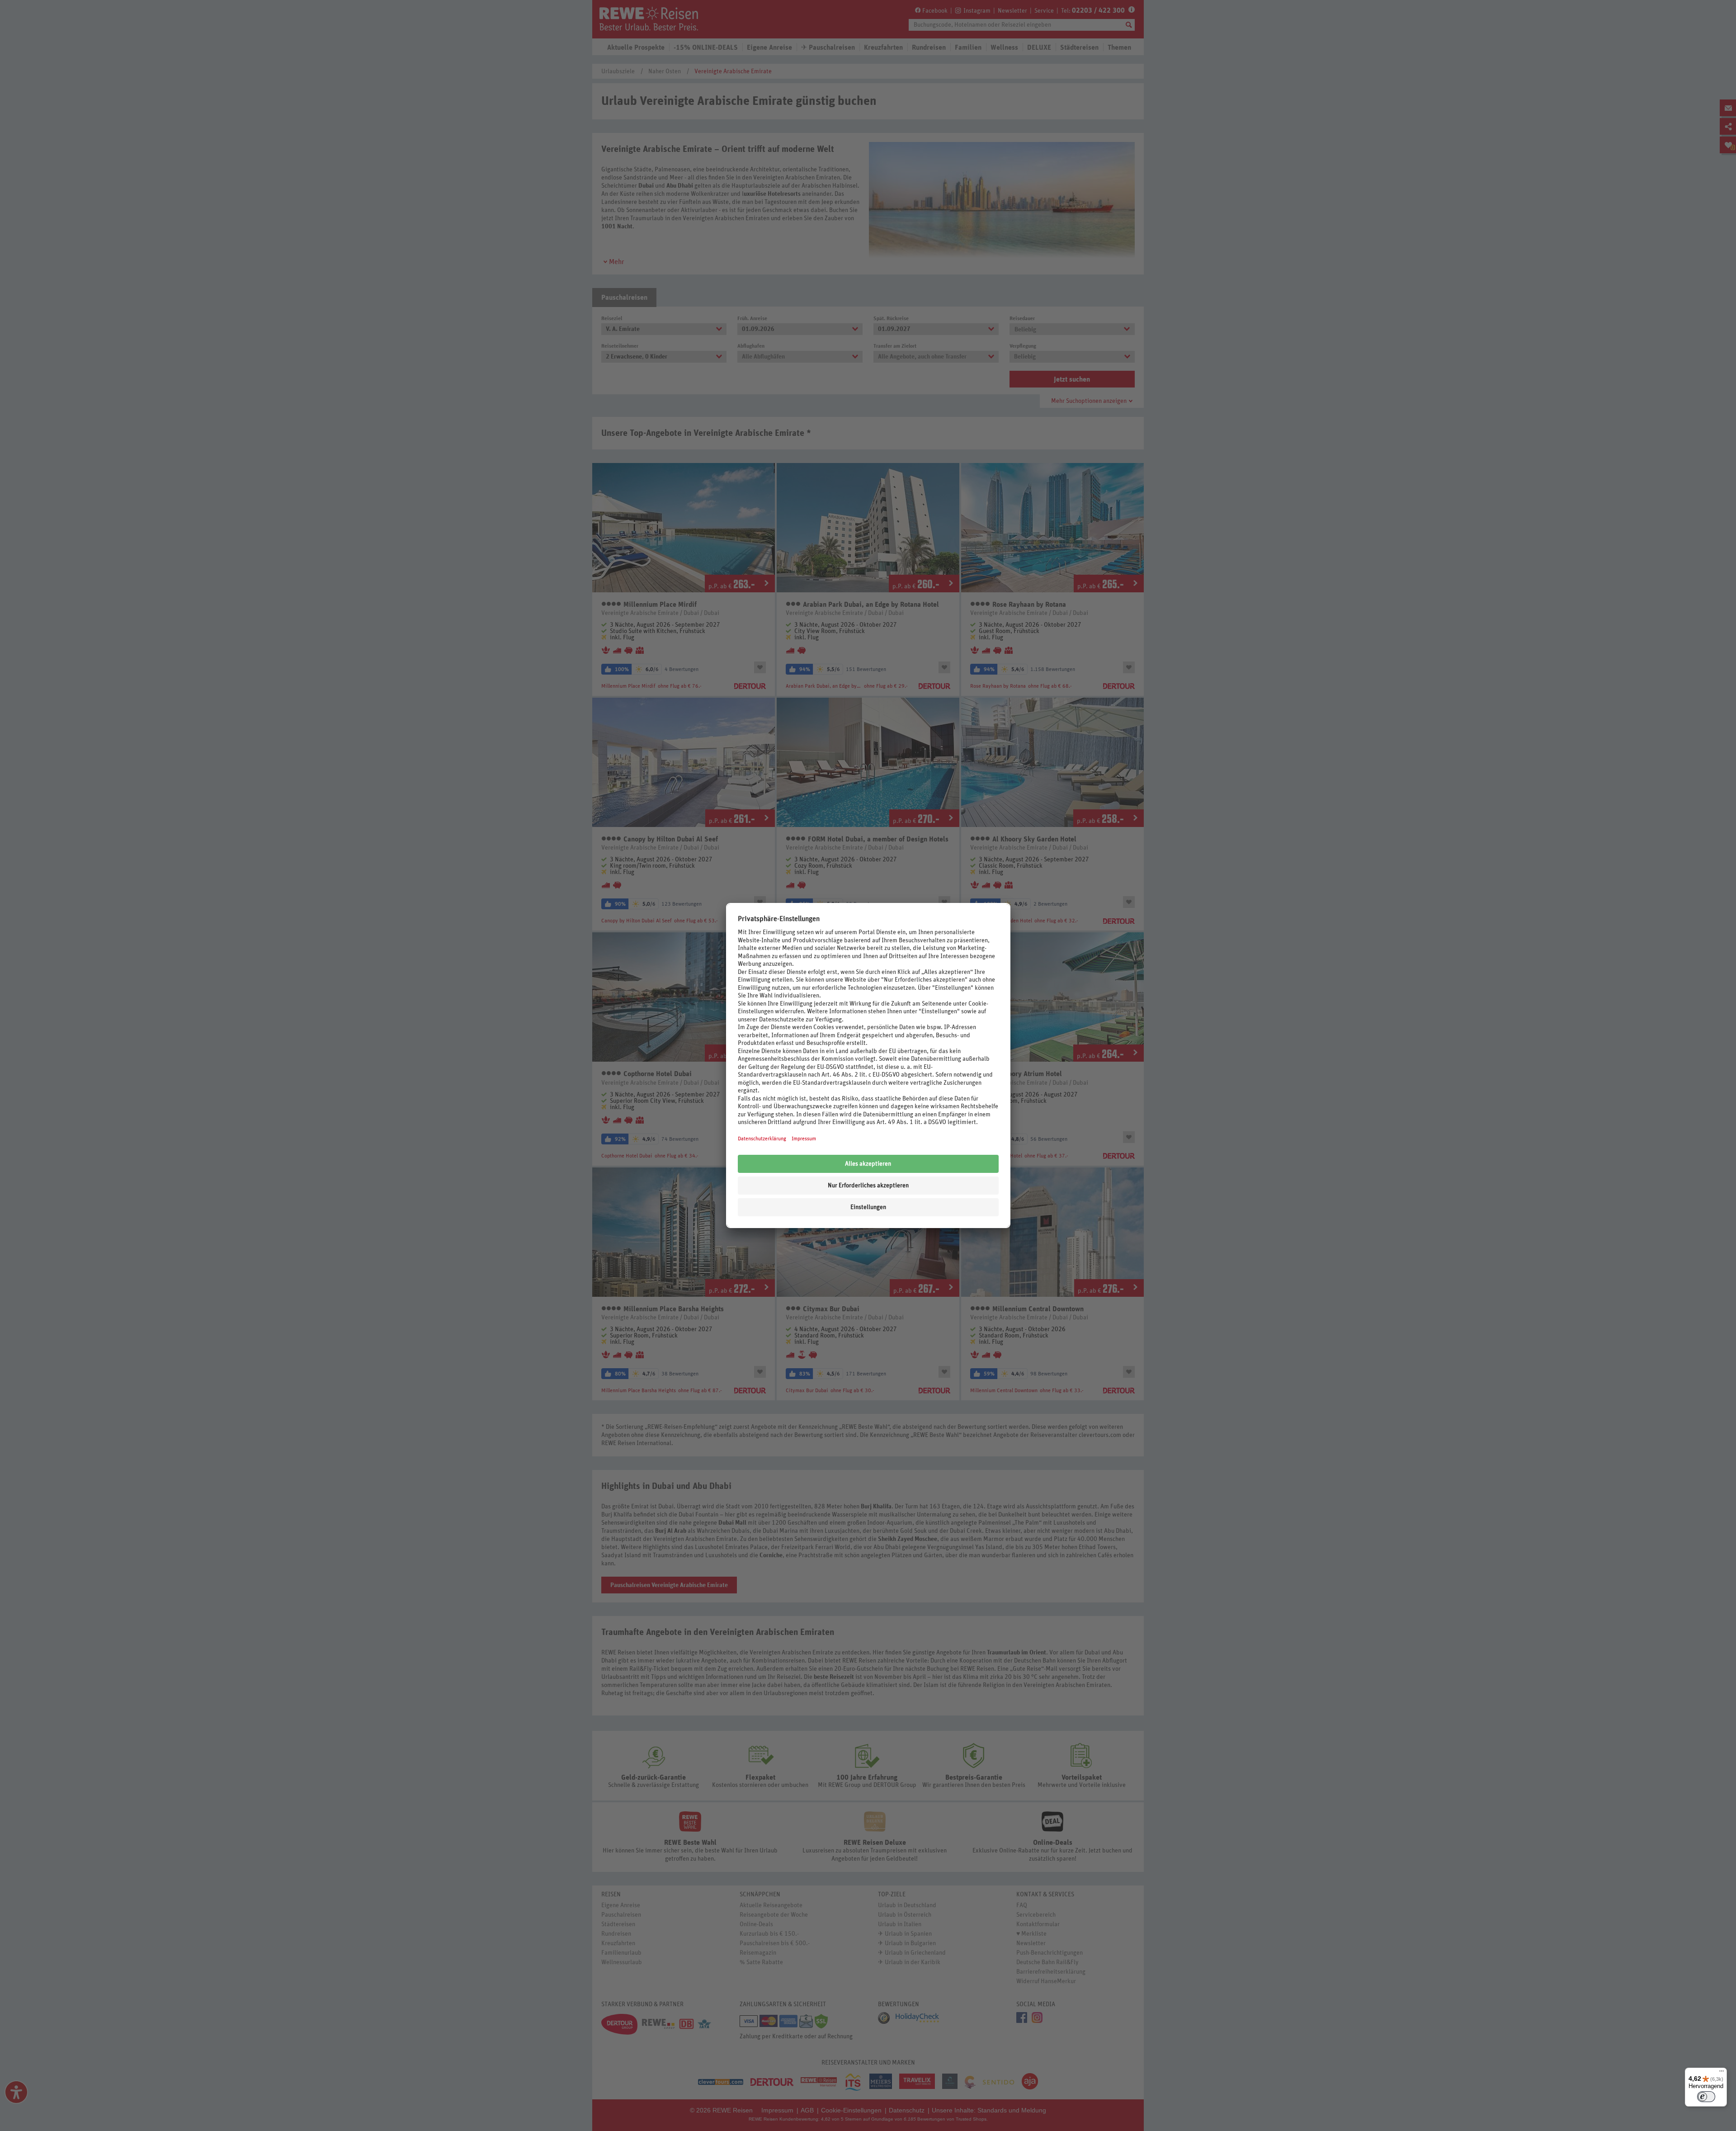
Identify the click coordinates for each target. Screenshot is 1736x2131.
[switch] (1706, 2097)
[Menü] (1722, 2073)
